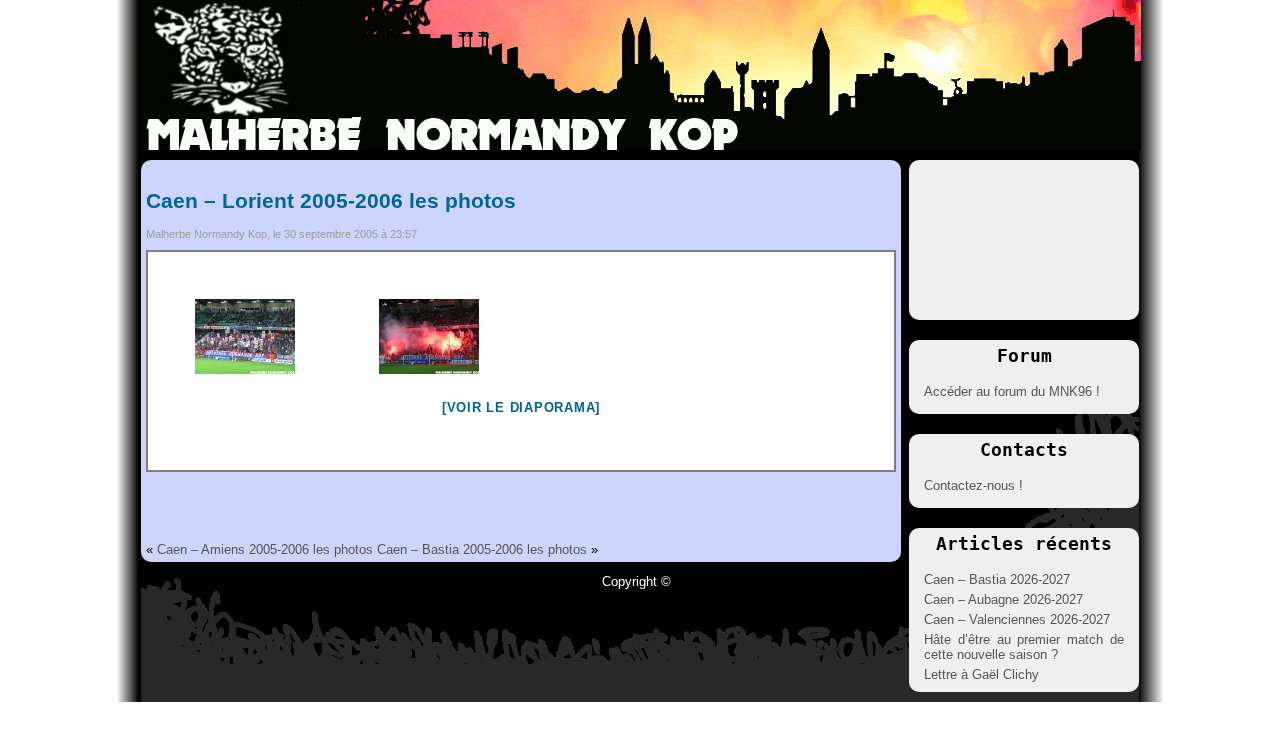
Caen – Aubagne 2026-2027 (1003, 599)
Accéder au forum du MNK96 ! (1012, 391)
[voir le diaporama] (521, 407)
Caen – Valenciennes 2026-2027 (1017, 619)
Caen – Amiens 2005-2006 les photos (265, 549)
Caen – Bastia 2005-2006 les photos (482, 549)
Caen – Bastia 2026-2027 (997, 579)
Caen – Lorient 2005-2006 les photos (331, 200)
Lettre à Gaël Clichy (981, 674)
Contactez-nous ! (973, 485)
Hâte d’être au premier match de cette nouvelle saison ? (1024, 647)
